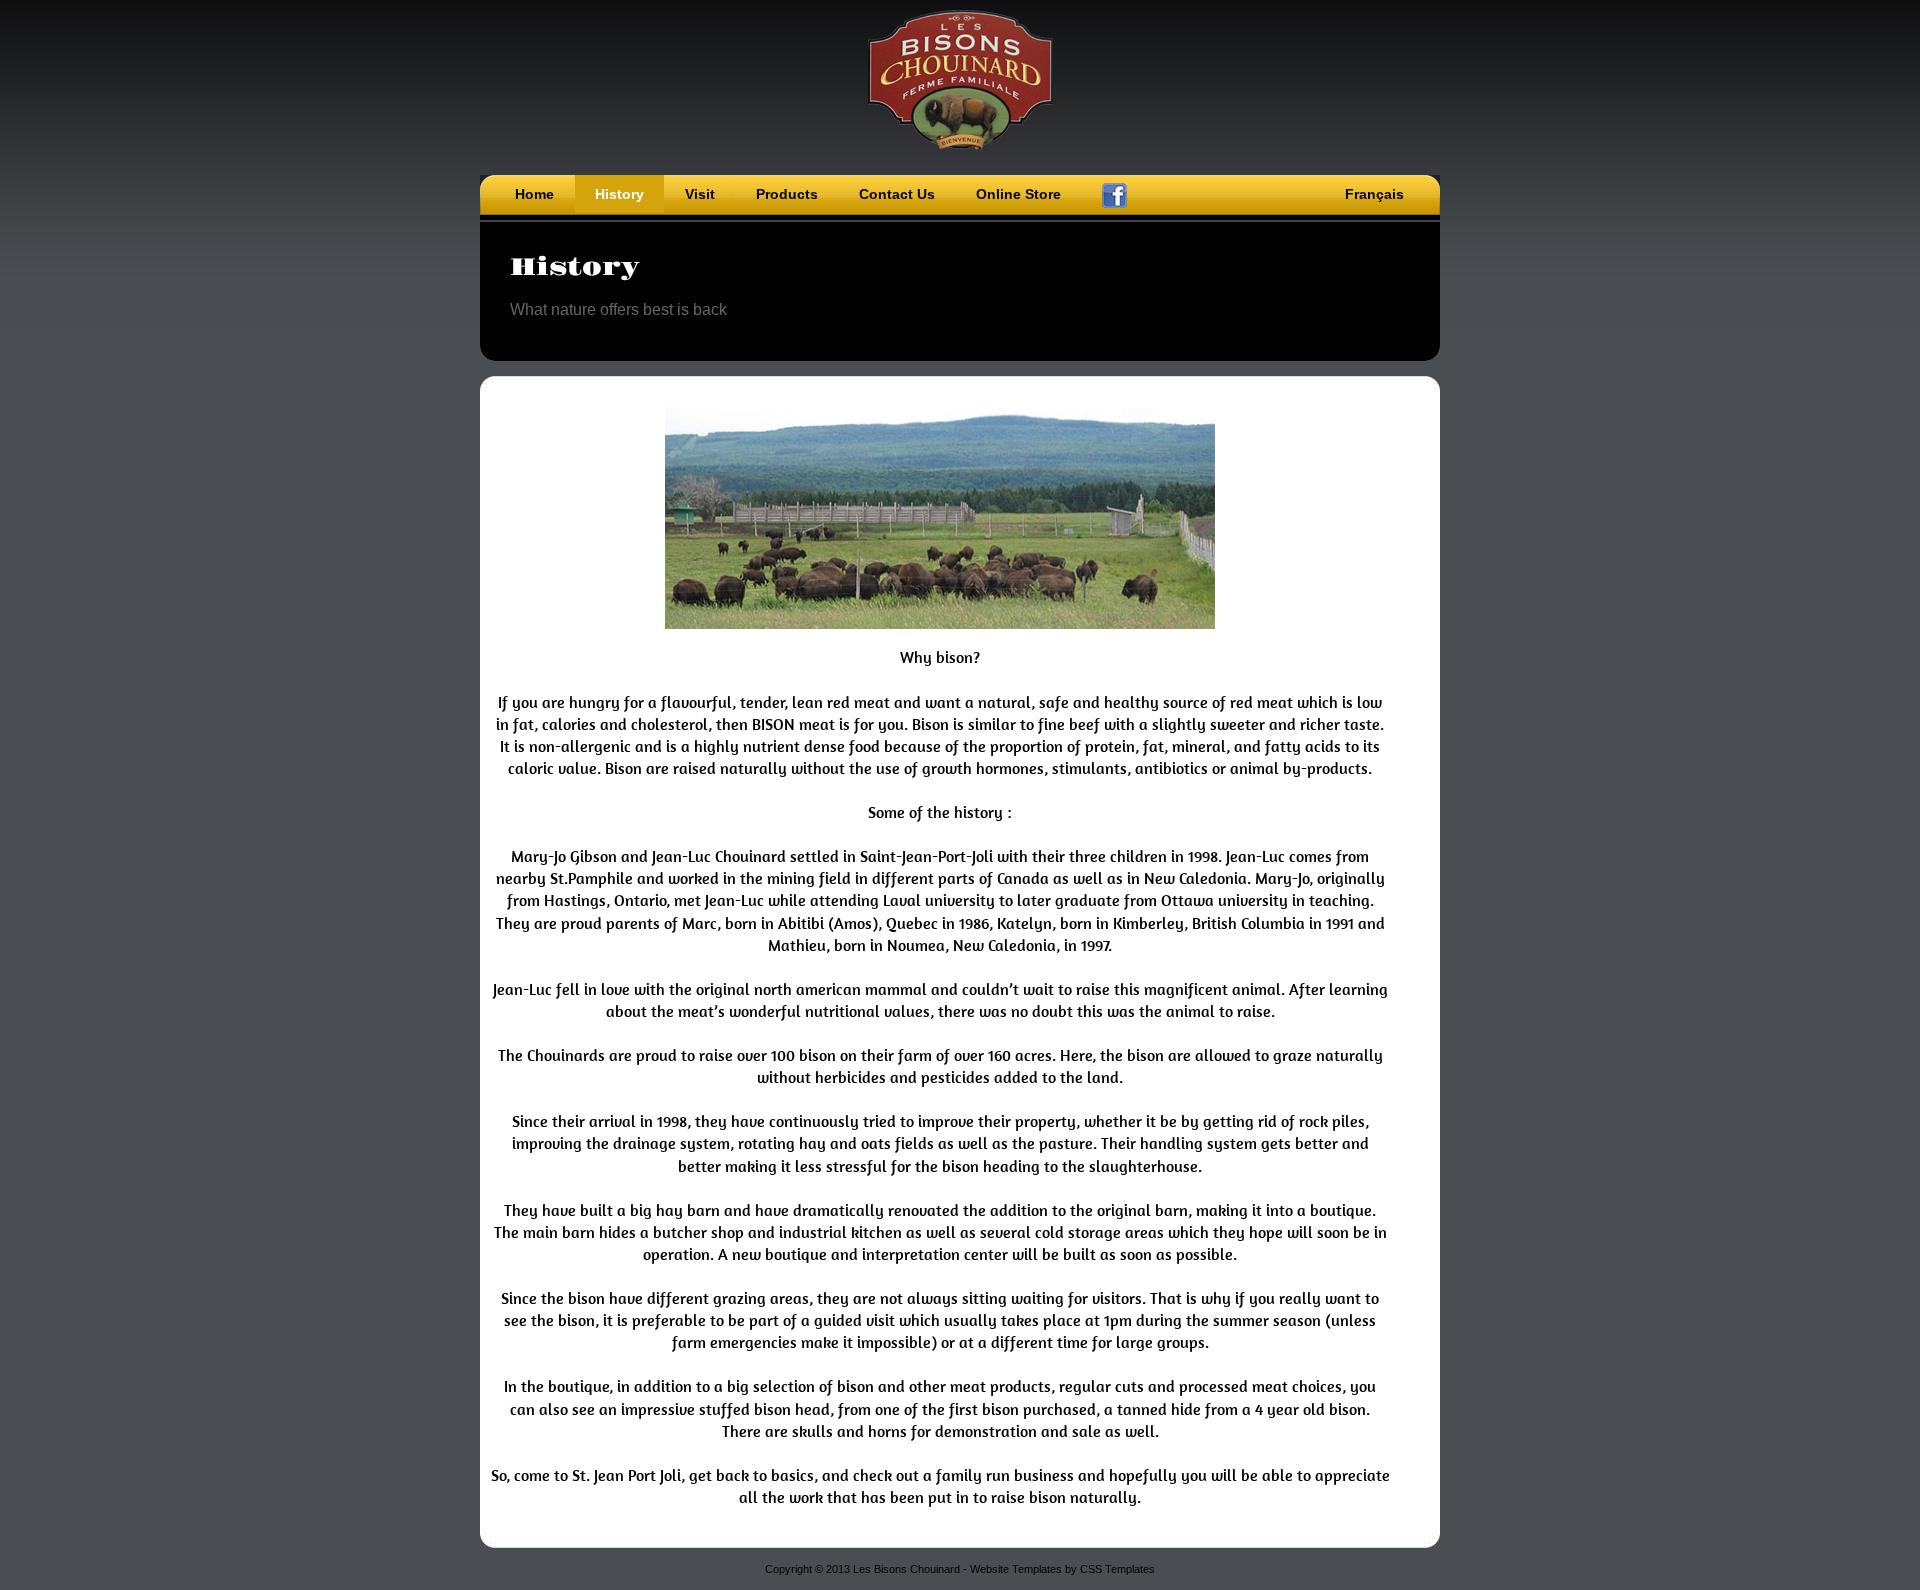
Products (787, 194)
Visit (700, 194)
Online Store (1018, 194)
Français (1374, 194)
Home (534, 194)
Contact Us (897, 194)
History (619, 194)
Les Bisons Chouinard (960, 80)
